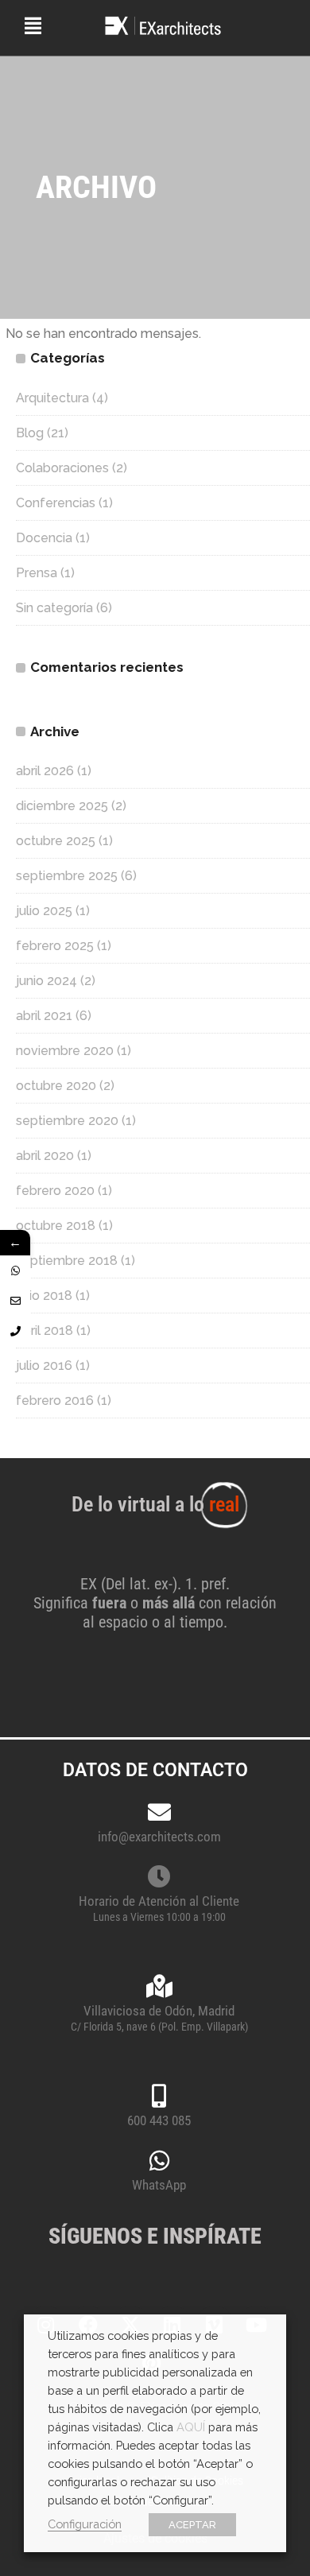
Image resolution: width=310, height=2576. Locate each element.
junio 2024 (46, 981)
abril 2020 (45, 1156)
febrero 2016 (55, 1401)
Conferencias (56, 503)
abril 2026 (45, 771)
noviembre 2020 (65, 1051)
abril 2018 (45, 1331)
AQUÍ (191, 2427)
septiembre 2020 (67, 1121)
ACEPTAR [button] (192, 2525)
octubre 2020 (56, 1086)
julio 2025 (44, 911)
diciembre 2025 (62, 806)
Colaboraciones (62, 468)
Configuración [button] (85, 2524)
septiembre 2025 (67, 876)
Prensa (37, 573)
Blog (30, 433)
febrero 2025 (55, 946)
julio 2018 (44, 1296)
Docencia (44, 538)
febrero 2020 (55, 1191)
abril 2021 (44, 1016)
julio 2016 (44, 1366)
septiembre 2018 (67, 1261)
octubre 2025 (56, 841)
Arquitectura (52, 398)
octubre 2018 (56, 1226)
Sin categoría (54, 608)
